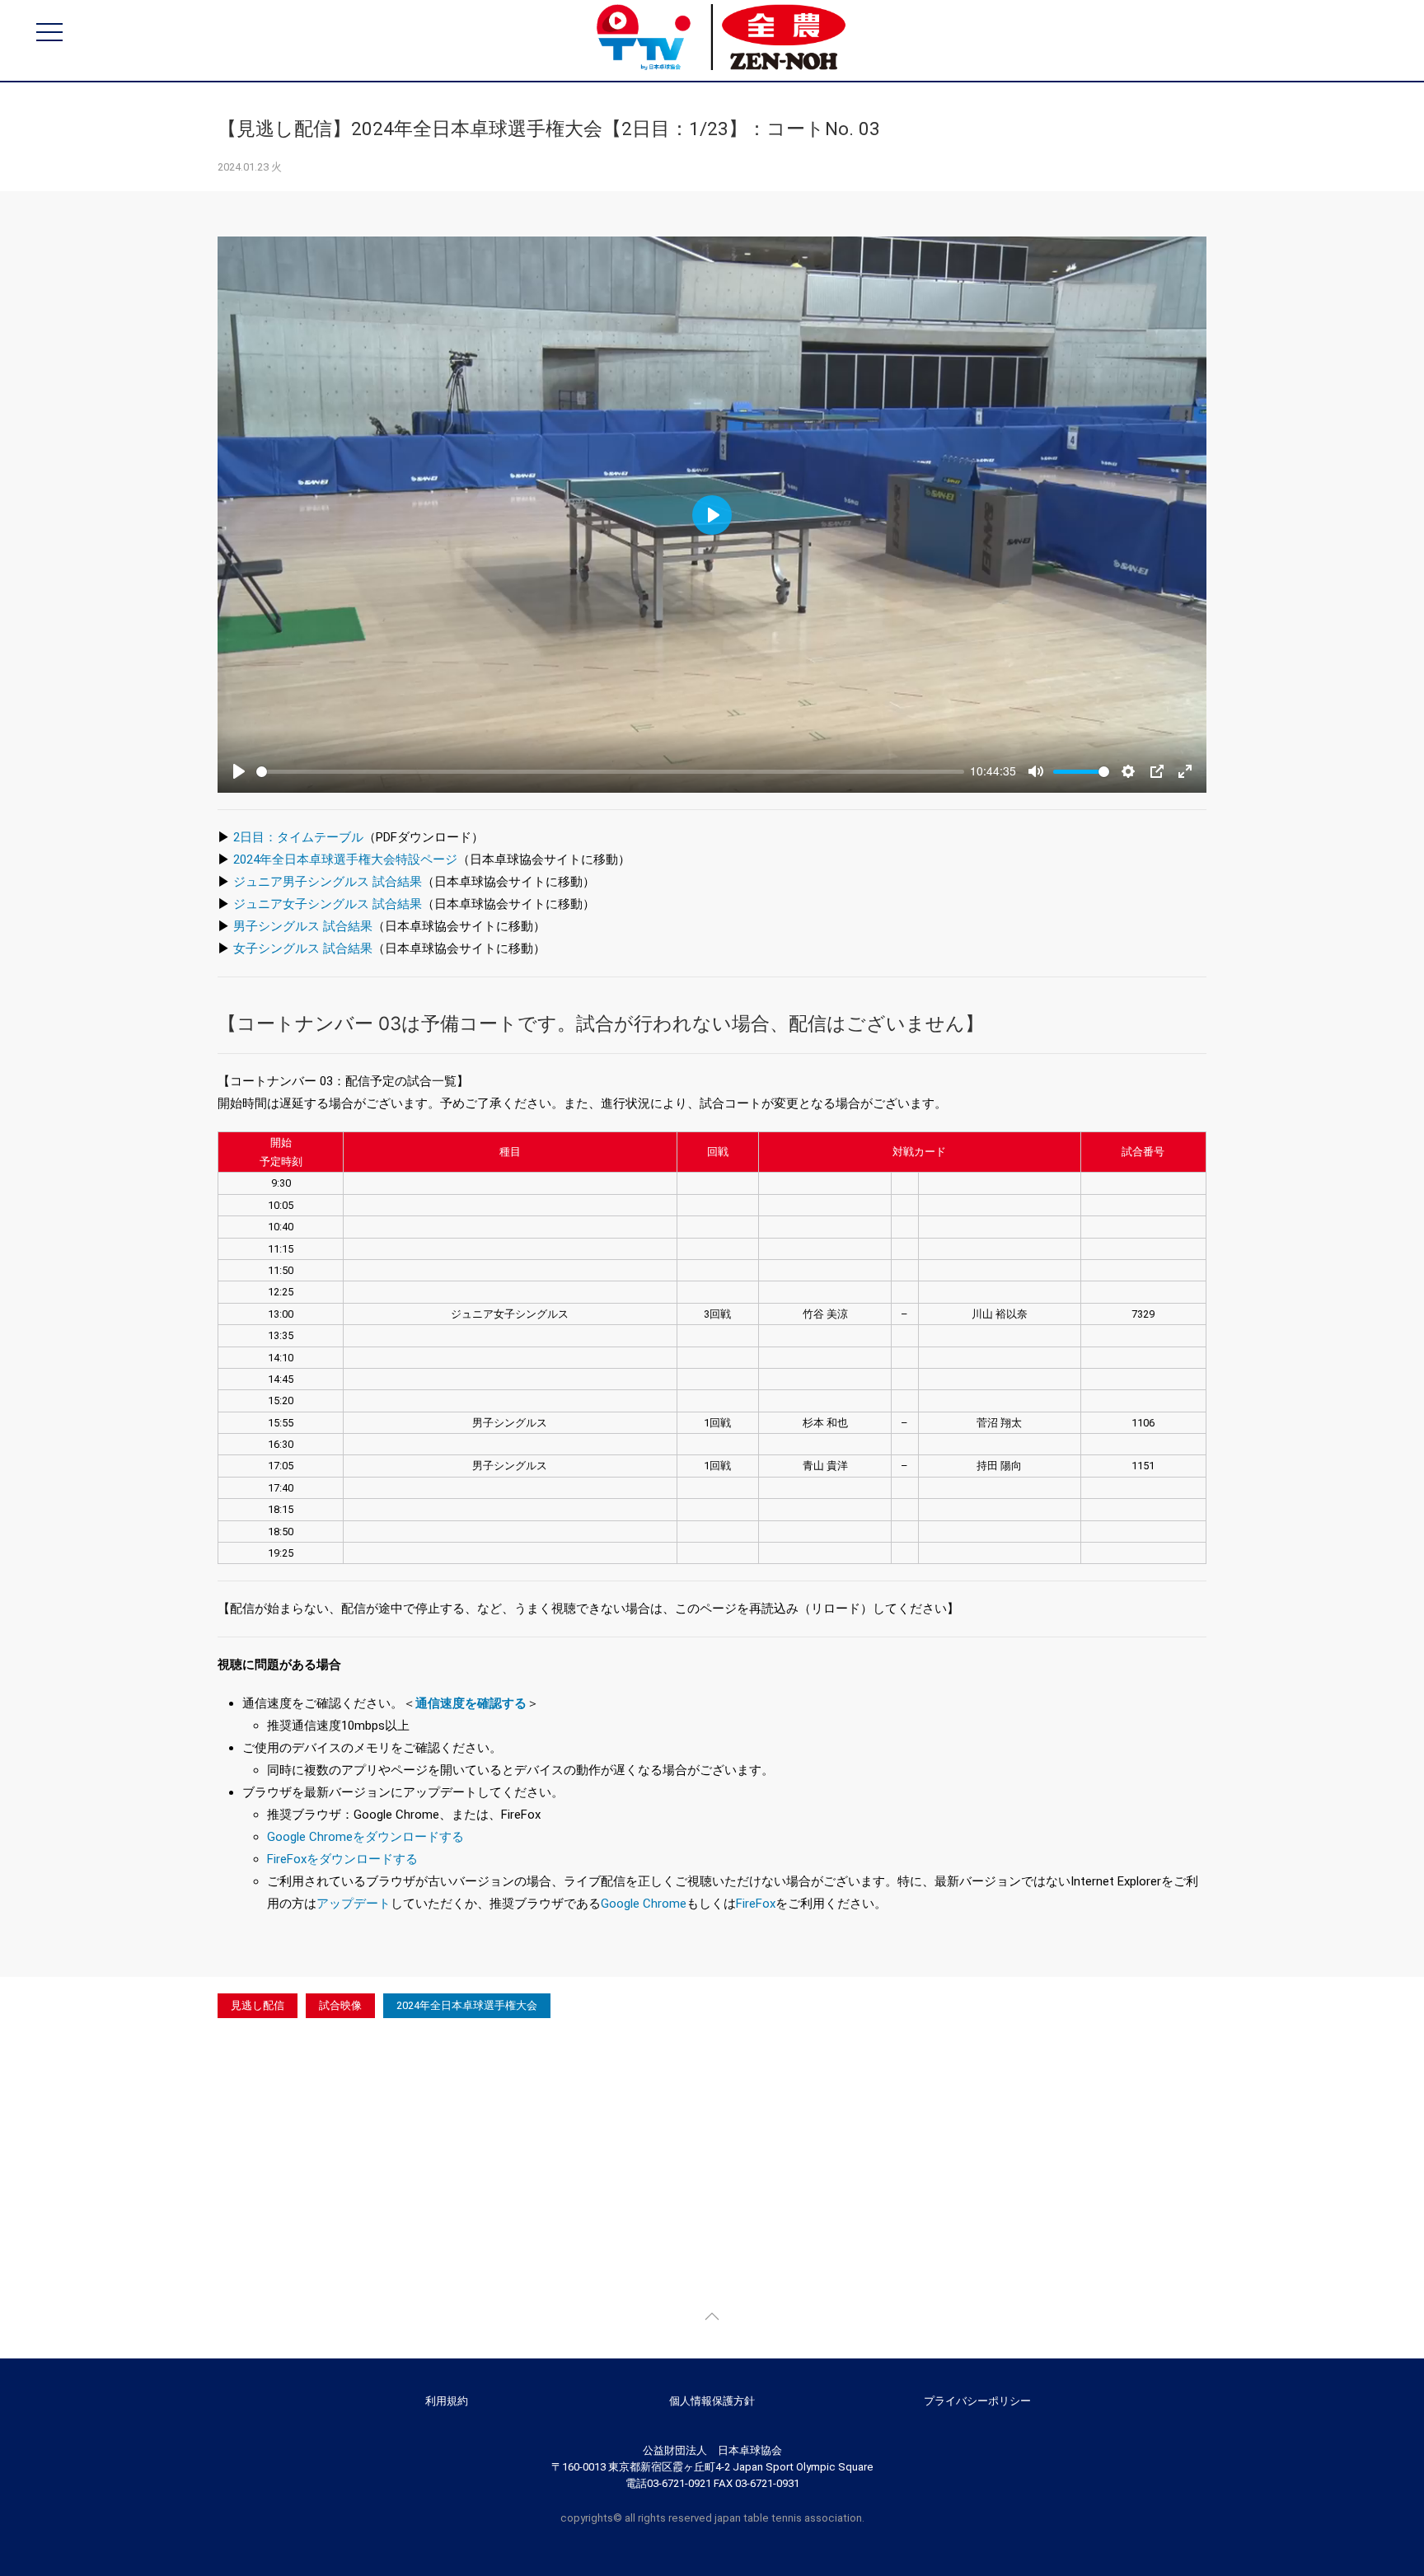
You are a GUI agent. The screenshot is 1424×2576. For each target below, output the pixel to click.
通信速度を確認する (471, 1703)
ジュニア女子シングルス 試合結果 (328, 904)
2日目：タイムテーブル (298, 837)
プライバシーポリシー (977, 2401)
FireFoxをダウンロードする (342, 1859)
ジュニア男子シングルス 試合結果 (328, 882)
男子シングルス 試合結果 (303, 926)
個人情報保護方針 (712, 2401)
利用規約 (447, 2401)
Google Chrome (644, 1904)
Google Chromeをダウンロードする (365, 1837)
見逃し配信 (258, 2005)
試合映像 (340, 2005)
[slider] (610, 772)
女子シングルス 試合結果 (303, 948)
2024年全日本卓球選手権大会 (467, 2005)
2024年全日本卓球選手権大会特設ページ (345, 859)
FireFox (756, 1904)
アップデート (354, 1904)
